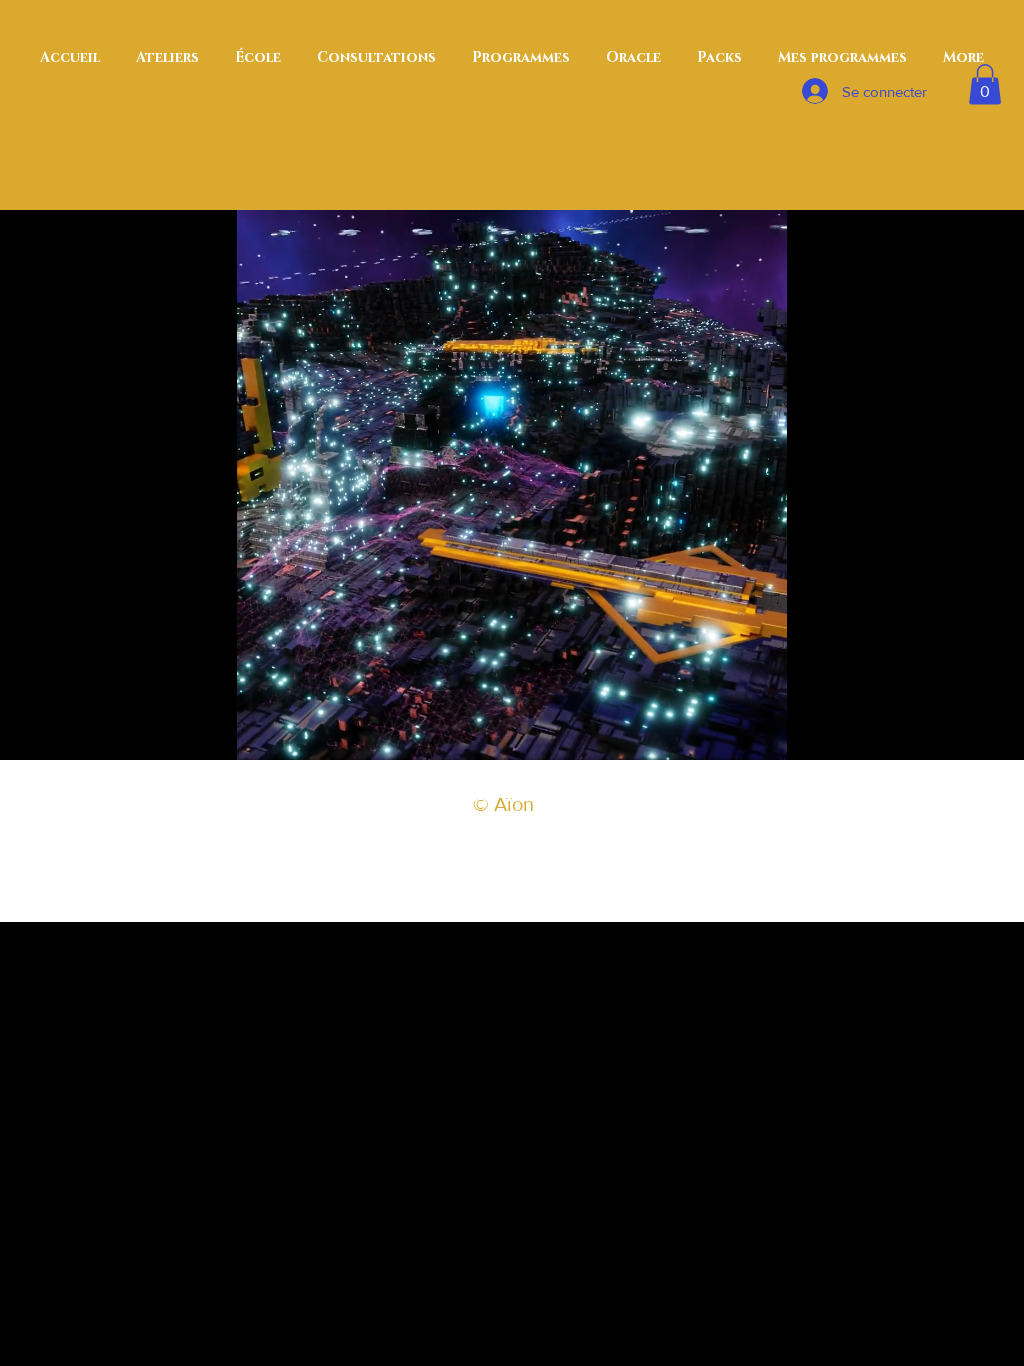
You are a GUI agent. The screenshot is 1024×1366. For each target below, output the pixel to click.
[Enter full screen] (760, 733)
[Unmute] (297, 733)
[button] (985, 84)
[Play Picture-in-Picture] (726, 733)
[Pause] (263, 733)
